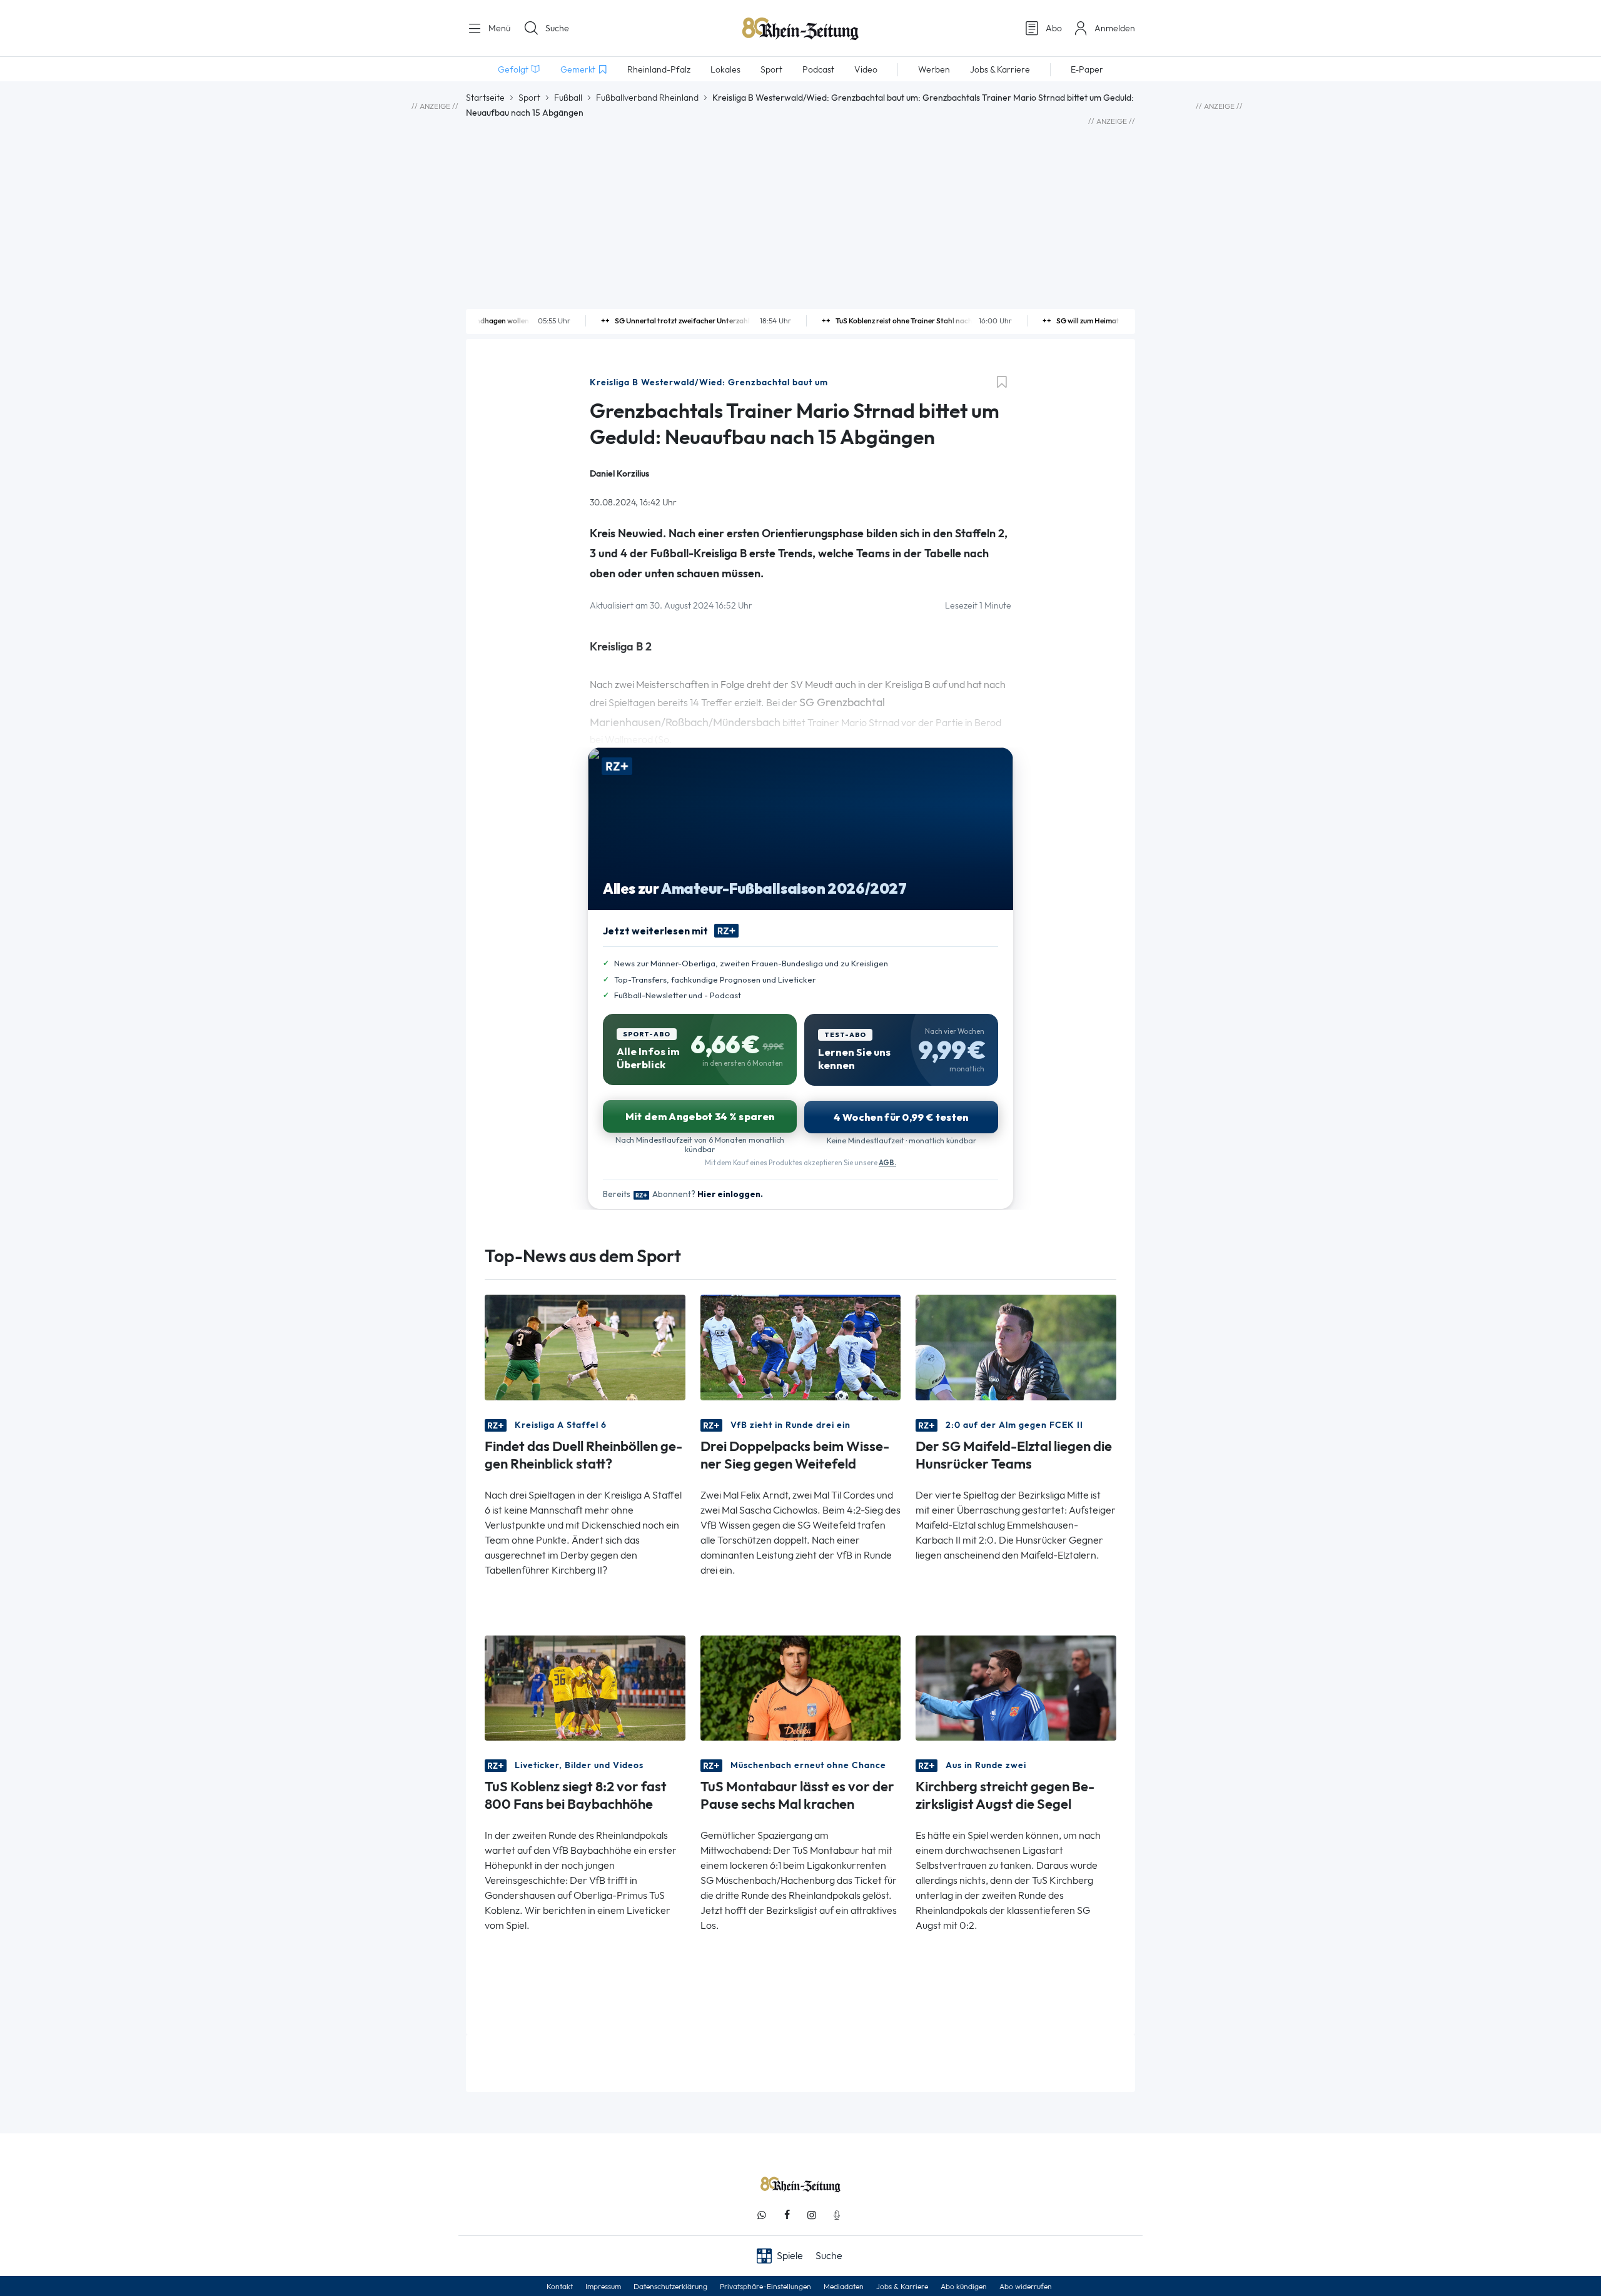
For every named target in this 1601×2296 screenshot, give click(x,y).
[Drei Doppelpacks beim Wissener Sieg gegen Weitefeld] (801, 1346)
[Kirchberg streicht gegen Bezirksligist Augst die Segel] (1016, 1687)
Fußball (568, 98)
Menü (498, 28)
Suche (557, 28)
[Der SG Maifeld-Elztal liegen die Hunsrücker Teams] (1016, 1346)
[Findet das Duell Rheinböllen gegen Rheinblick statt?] (585, 1346)
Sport (529, 98)
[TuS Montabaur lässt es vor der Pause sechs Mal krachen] (801, 1687)
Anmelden (1115, 28)
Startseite (485, 98)
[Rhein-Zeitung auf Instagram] (812, 2215)
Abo (1054, 28)
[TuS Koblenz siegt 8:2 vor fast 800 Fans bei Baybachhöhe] (585, 1687)
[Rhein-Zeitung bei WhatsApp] (762, 2215)
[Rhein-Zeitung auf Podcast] (837, 2215)
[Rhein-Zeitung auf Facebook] (787, 2215)
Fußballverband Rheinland (647, 98)
